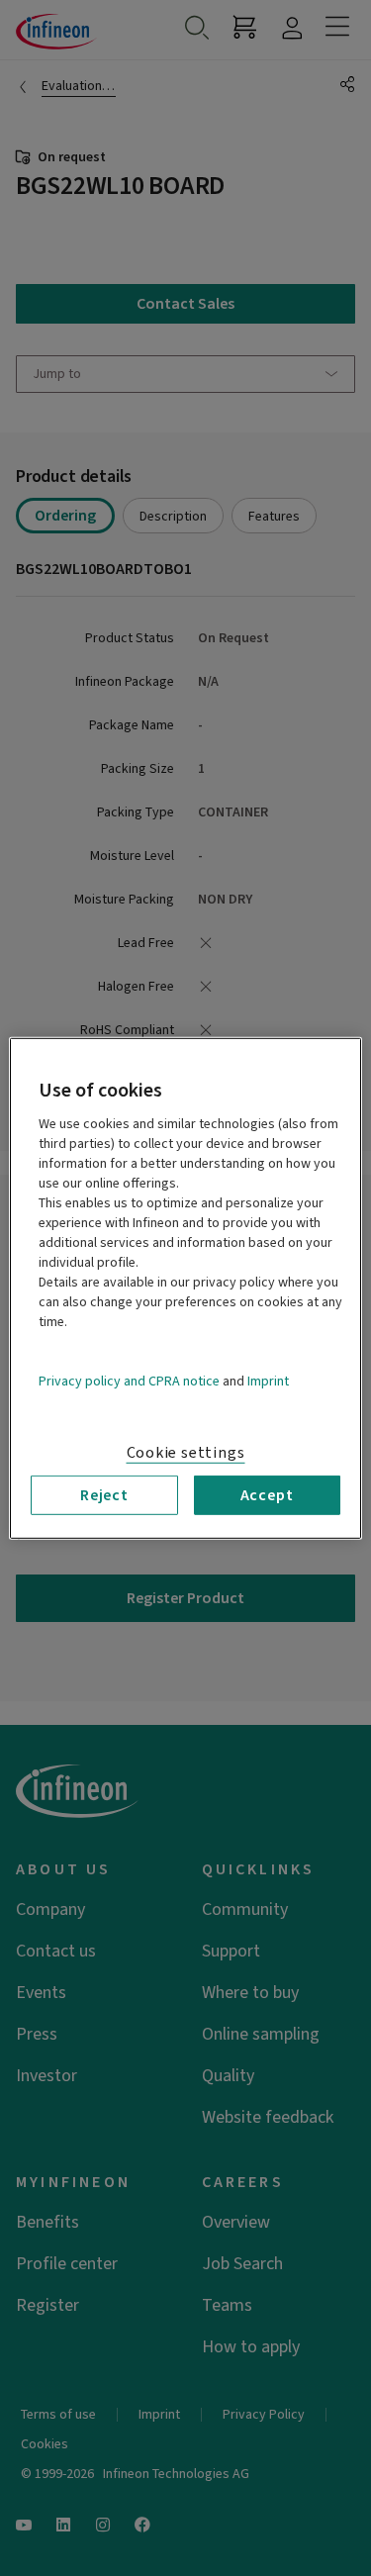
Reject (104, 1494)
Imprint (268, 1381)
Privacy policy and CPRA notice (129, 1381)
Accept (267, 1494)
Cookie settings (186, 1452)
